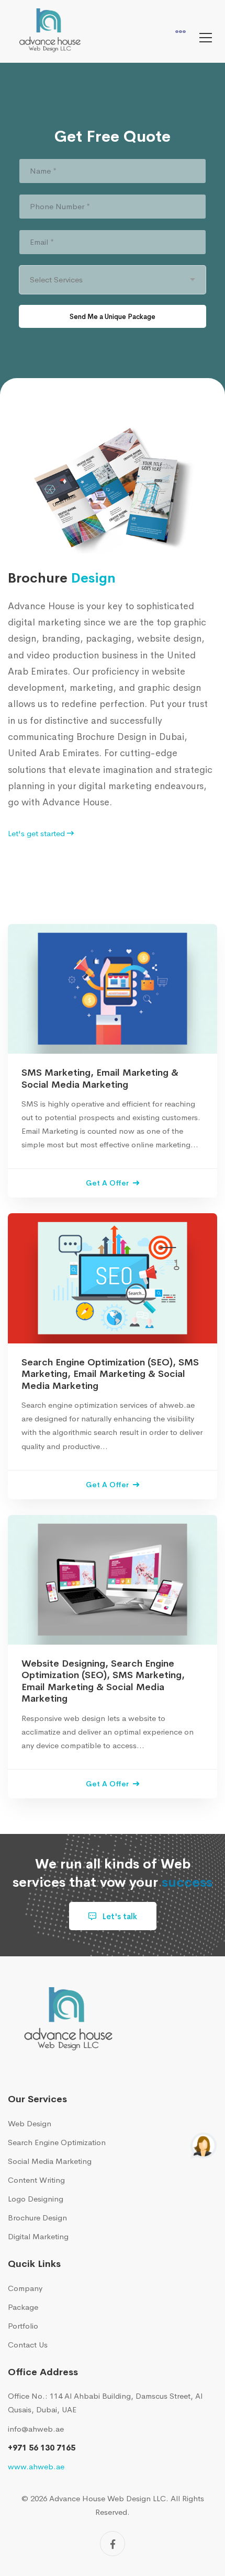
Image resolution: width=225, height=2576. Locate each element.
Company (25, 2293)
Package (23, 2312)
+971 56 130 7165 (42, 2453)
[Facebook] (113, 2549)
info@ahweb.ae (36, 2434)
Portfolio (23, 2331)
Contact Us (28, 2350)
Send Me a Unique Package (113, 319)
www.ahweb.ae (36, 2472)
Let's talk (119, 1922)
